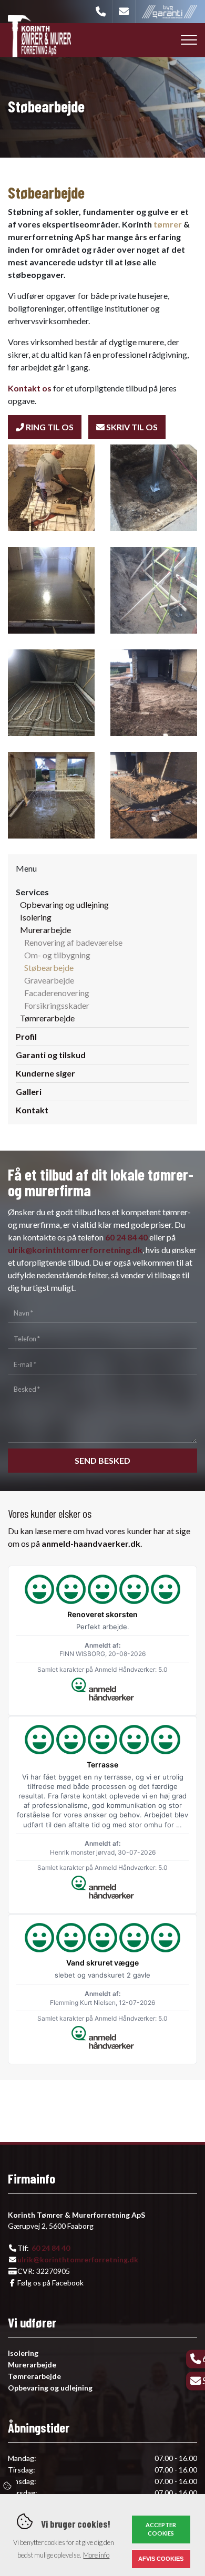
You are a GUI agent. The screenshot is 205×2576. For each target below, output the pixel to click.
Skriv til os (131, 427)
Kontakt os (30, 388)
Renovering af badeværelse (73, 942)
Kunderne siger (45, 1073)
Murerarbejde (45, 930)
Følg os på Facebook (50, 2283)
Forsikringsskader (57, 1005)
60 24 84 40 (126, 1237)
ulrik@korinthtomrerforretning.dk (75, 1250)
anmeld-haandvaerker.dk (91, 1543)
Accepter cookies (161, 2529)
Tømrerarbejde (47, 1018)
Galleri (29, 1092)
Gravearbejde (49, 980)
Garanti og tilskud (51, 1055)
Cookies (8, 2486)
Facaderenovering (57, 993)
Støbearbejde (49, 968)
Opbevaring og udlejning (64, 904)
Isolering (36, 917)
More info (96, 2555)
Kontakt (32, 1110)
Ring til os (49, 427)
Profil (26, 1036)
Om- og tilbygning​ (57, 955)
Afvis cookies (161, 2559)
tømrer (168, 224)
